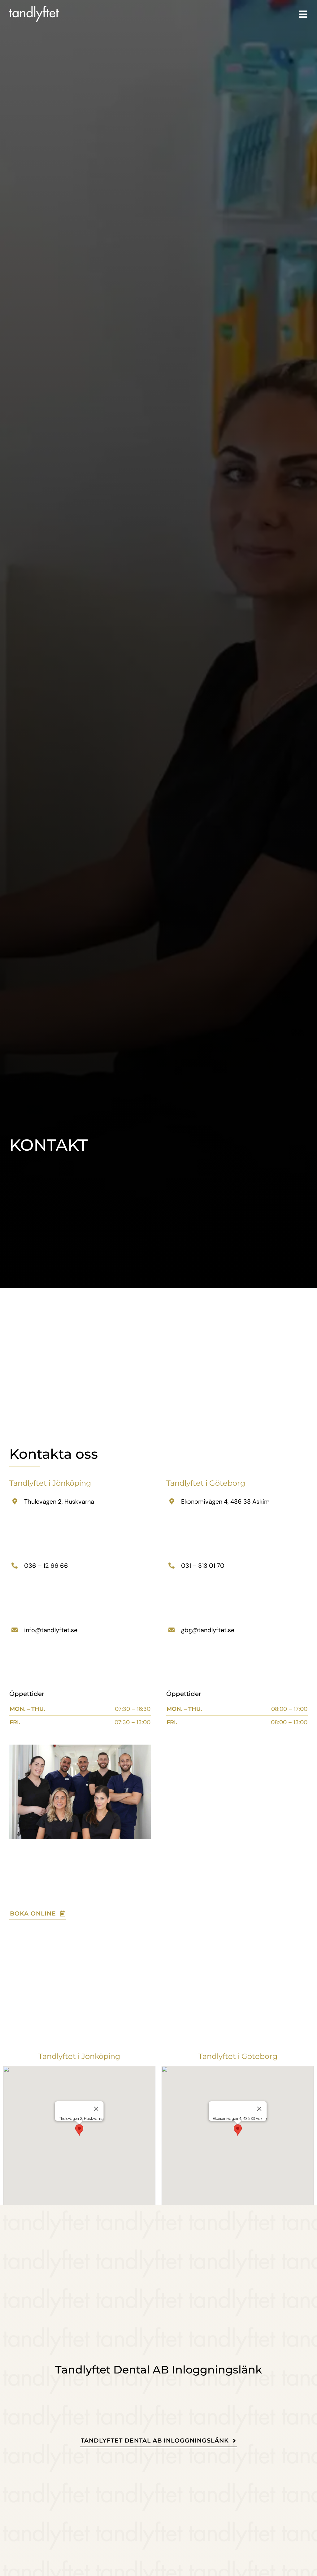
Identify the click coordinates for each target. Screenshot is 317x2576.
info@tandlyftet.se (51, 1630)
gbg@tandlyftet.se (208, 1630)
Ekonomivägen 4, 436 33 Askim (225, 1502)
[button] (79, 2130)
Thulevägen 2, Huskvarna (59, 1502)
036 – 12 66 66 (46, 1566)
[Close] (96, 2109)
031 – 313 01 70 (203, 1566)
